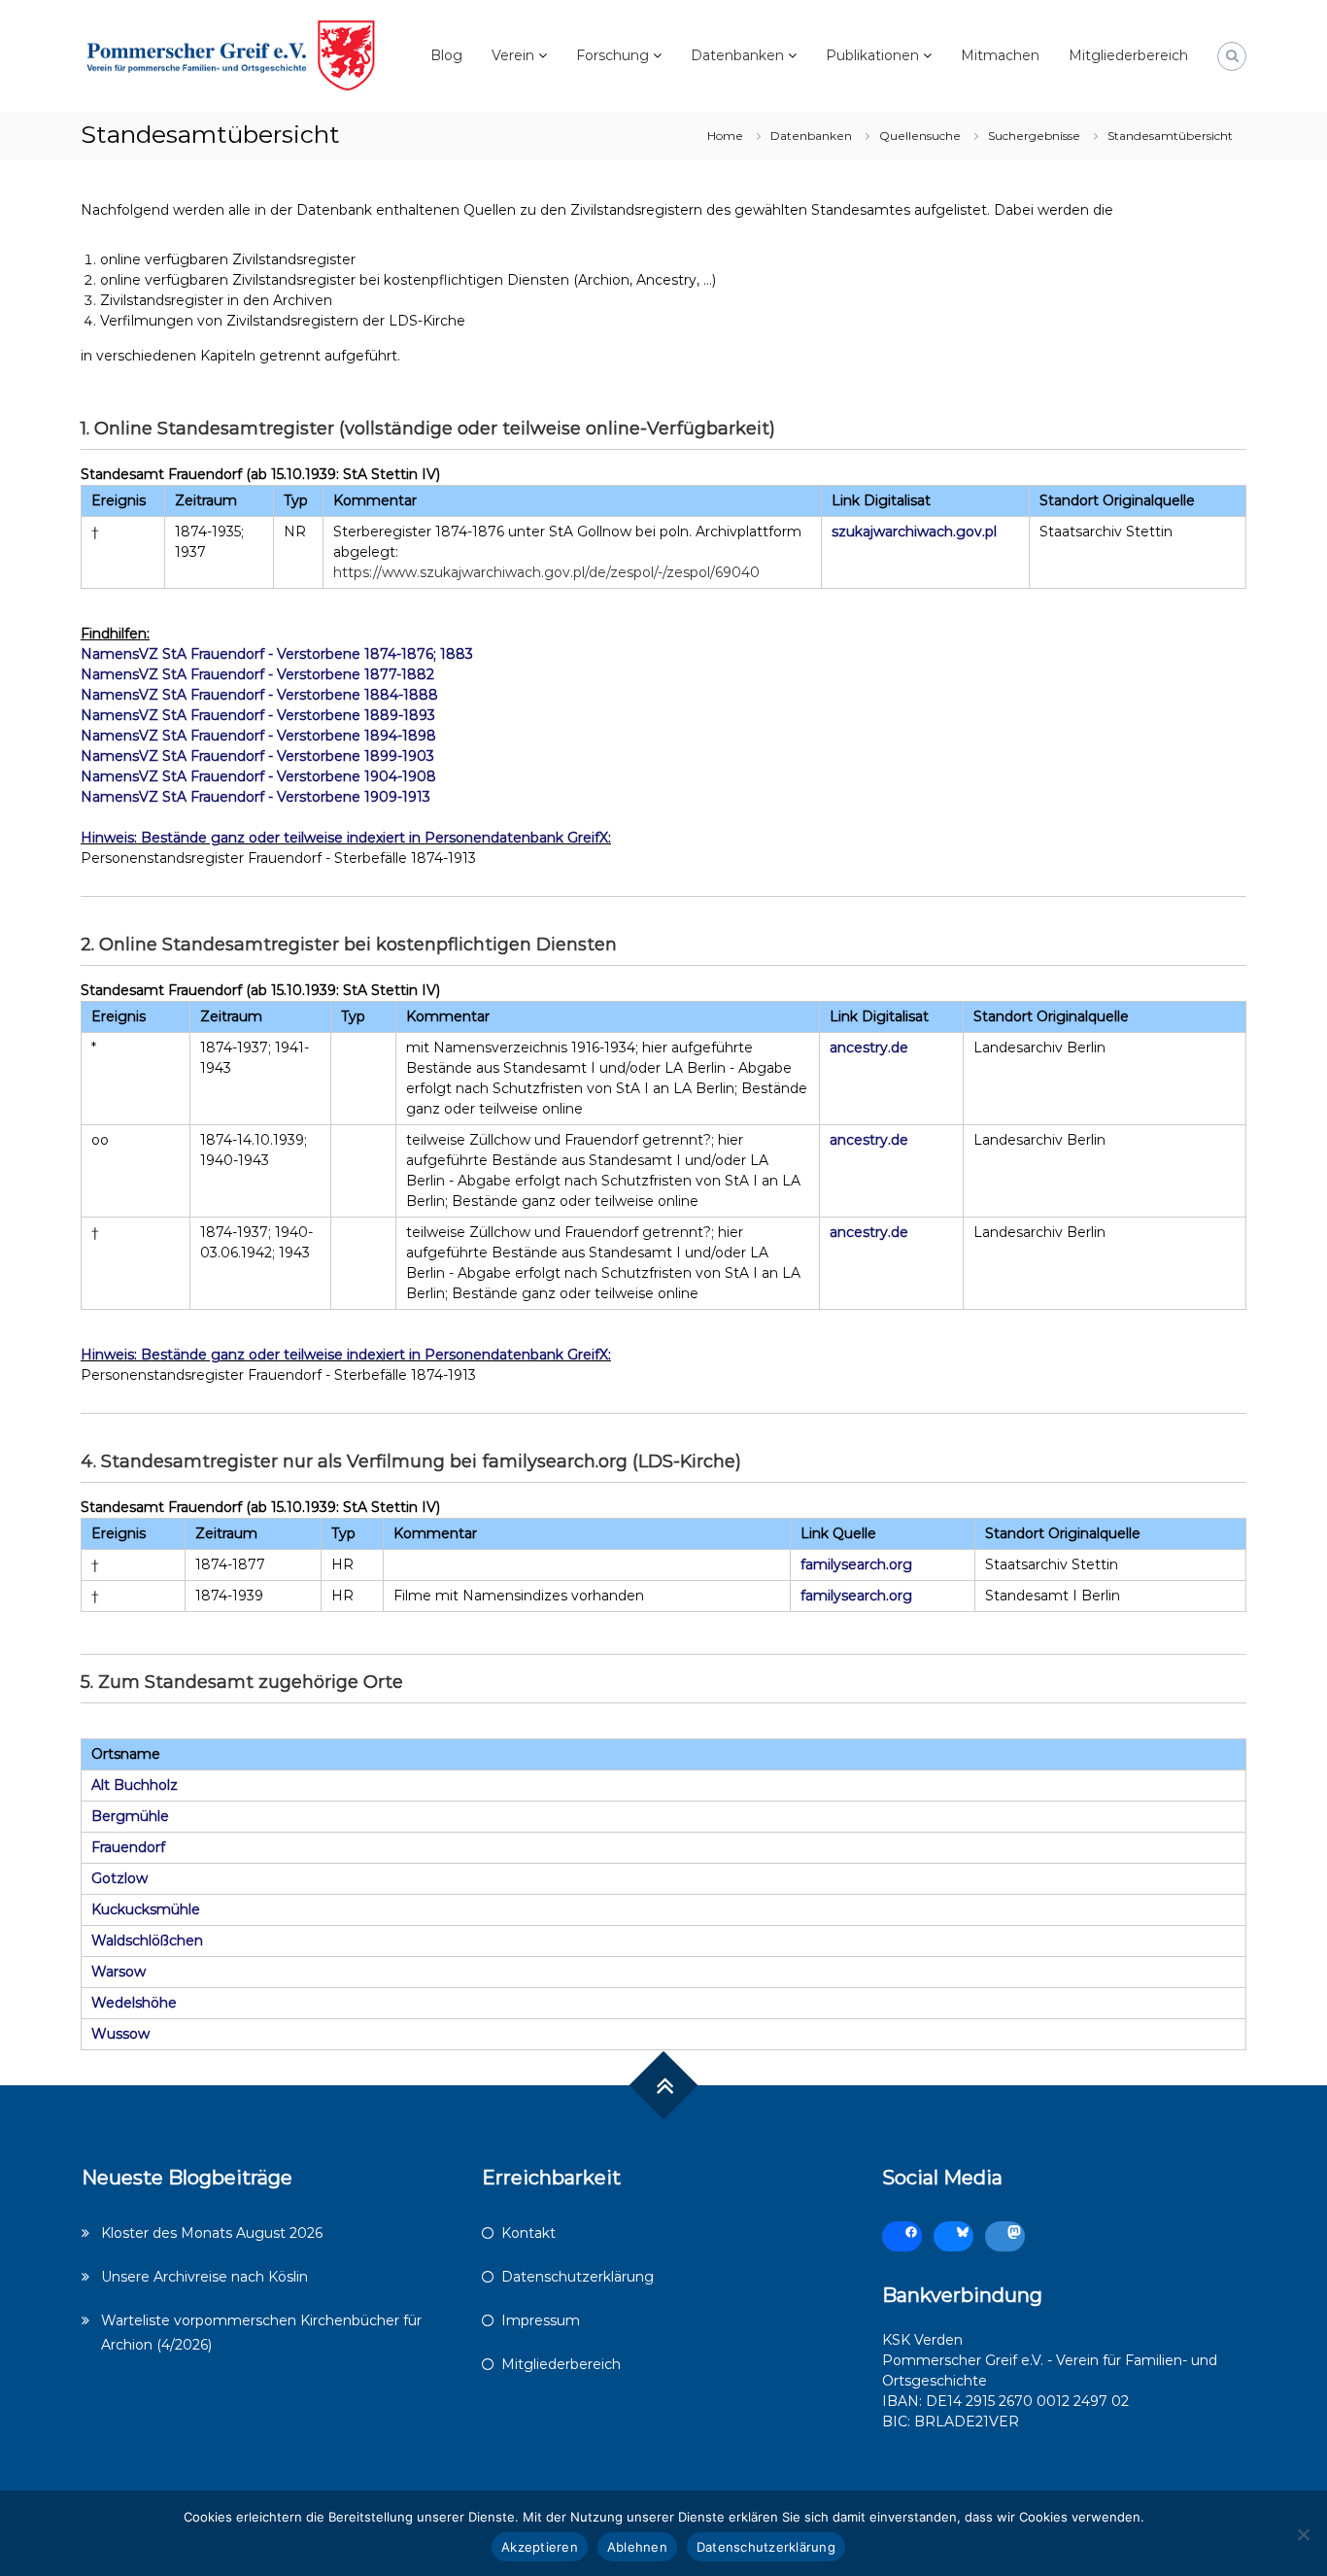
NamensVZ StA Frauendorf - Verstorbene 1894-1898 (258, 736)
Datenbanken (737, 55)
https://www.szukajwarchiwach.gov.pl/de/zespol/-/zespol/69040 (546, 572)
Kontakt (528, 2233)
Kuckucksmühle (146, 1909)
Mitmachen (1000, 55)
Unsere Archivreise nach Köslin (204, 2277)
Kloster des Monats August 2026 (212, 2233)
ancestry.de (869, 1048)
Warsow (119, 1972)
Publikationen (872, 55)
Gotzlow (119, 1878)
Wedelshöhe (134, 2003)
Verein (513, 55)
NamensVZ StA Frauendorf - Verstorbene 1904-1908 (258, 776)
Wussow (120, 2034)
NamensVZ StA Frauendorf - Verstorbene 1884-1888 (259, 695)
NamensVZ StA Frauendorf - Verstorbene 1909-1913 (255, 797)
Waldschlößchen (147, 1941)
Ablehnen (637, 2547)
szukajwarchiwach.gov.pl (914, 532)
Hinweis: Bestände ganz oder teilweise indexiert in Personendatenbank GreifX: (346, 838)
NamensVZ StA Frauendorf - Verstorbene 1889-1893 (258, 715)
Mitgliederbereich (1128, 55)
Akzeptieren (540, 2547)
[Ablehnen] (1303, 2534)
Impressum (541, 2320)
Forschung (612, 55)
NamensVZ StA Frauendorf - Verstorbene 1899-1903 (257, 756)
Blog (446, 55)
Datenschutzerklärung (578, 2277)
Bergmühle (130, 1816)
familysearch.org (856, 1564)
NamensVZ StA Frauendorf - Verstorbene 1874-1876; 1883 (277, 654)
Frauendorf (128, 1847)
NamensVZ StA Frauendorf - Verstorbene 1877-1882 (257, 674)
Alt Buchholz (135, 1785)
